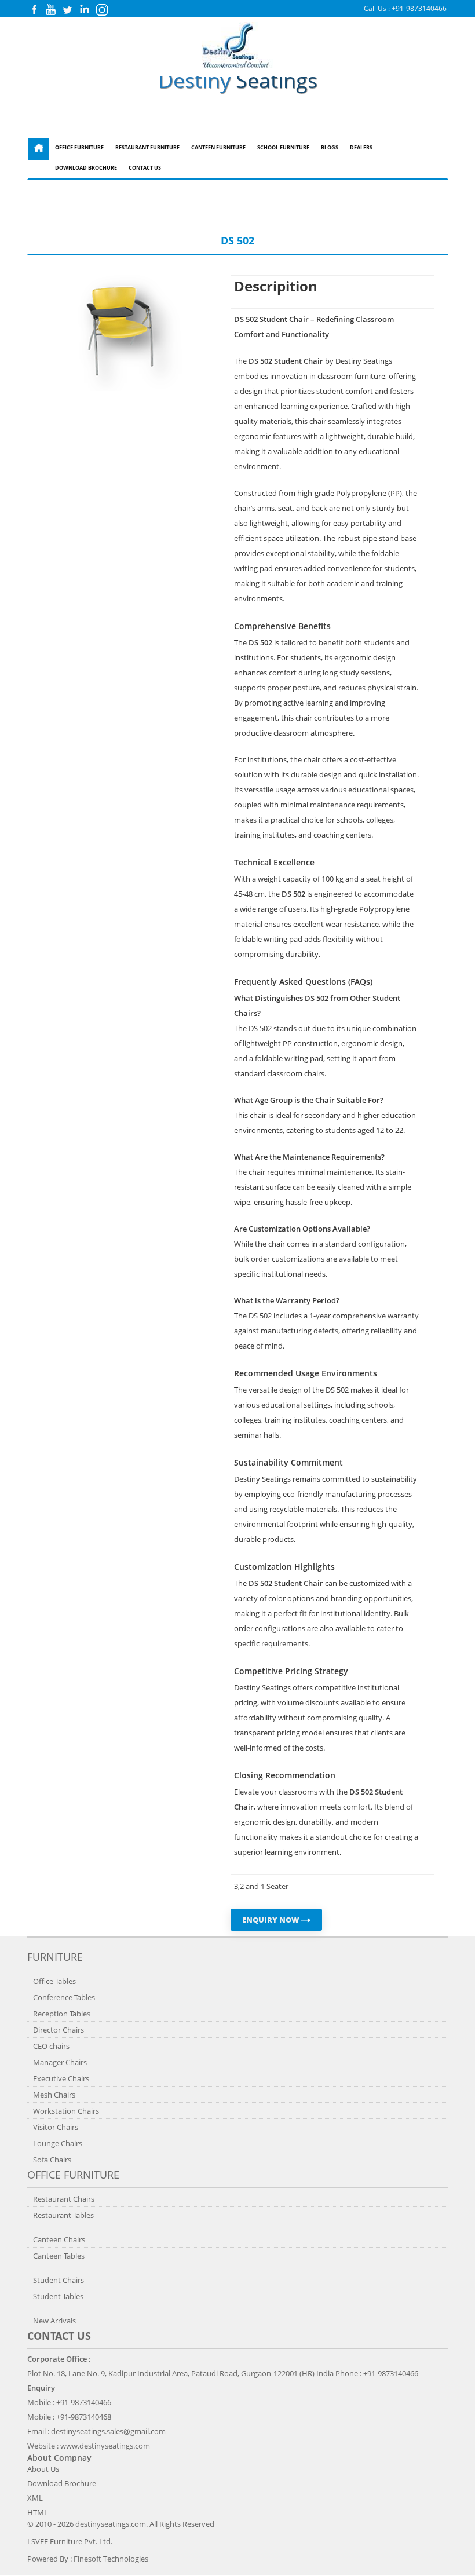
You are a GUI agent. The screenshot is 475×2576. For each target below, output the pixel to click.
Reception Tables (62, 2014)
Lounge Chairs (58, 2143)
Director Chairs (59, 2030)
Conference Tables (64, 1997)
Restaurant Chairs (64, 2199)
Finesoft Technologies (111, 2559)
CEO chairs (51, 2046)
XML (35, 2498)
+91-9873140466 (419, 8)
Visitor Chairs (56, 2127)
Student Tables (58, 2296)
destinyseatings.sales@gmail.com (108, 2431)
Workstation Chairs (66, 2111)
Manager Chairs (60, 2062)
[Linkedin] (85, 12)
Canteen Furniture (218, 148)
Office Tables (54, 1981)
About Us (43, 2469)
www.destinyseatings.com (105, 2446)
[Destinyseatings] (237, 65)
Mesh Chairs (54, 2095)
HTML (38, 2512)
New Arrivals (54, 2321)
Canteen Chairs (59, 2239)
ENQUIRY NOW (272, 1920)
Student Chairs (59, 2280)
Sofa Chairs (52, 2160)
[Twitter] (67, 12)
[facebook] (34, 12)
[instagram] (102, 13)
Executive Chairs (61, 2078)
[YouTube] (51, 12)
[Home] (39, 149)
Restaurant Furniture (147, 148)
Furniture (55, 1957)
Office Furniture (79, 148)
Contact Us (145, 168)
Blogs (330, 148)
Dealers (361, 148)
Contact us (59, 2336)
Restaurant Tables (63, 2215)
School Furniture (283, 148)
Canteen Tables (59, 2256)
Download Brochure (86, 168)
